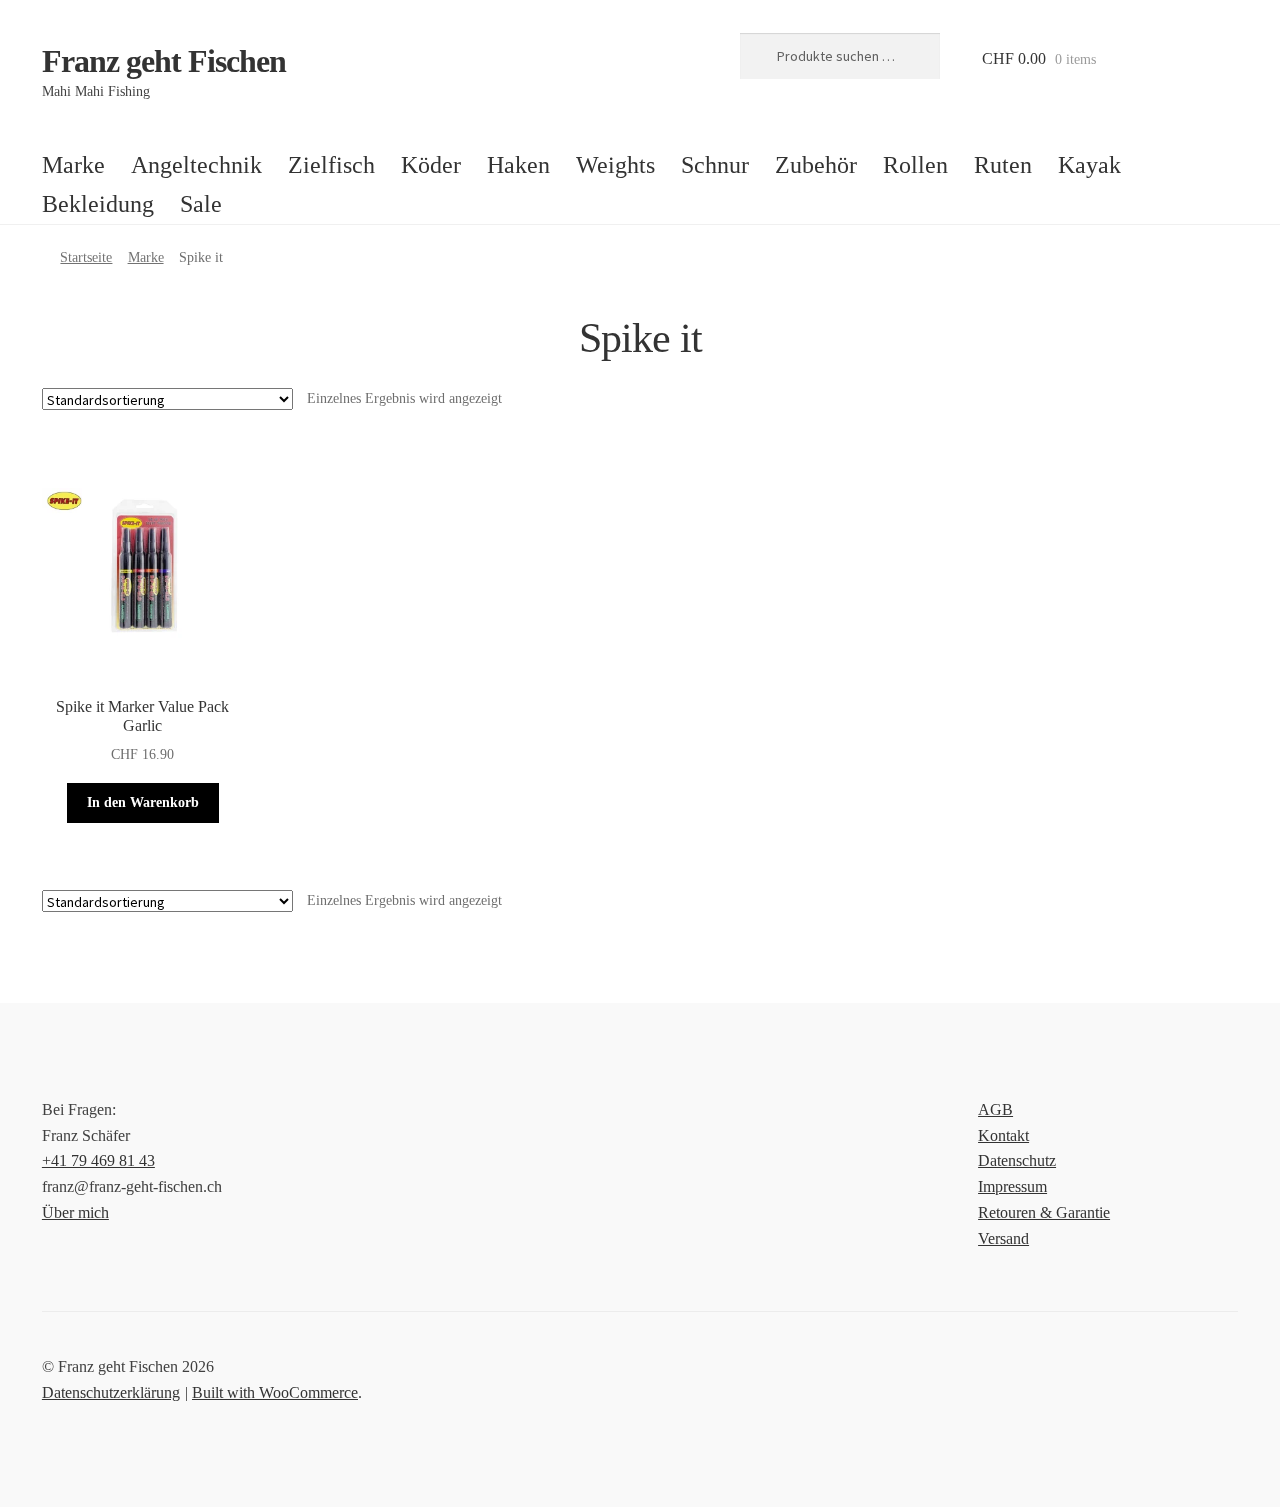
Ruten (1003, 165)
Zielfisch (331, 165)
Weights (615, 165)
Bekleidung (98, 204)
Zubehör (816, 165)
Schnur (715, 165)
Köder (431, 165)
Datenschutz (1017, 1160)
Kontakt (1003, 1135)
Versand (1003, 1238)
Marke (73, 165)
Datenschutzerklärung (111, 1392)
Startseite (86, 257)
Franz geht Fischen (164, 61)
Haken (518, 165)
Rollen (915, 165)
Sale (201, 204)
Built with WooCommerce (275, 1392)
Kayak (1089, 165)
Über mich (75, 1212)
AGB (995, 1109)
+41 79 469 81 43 (98, 1160)
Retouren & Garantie (1044, 1212)
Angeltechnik (196, 165)
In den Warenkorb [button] (143, 802)
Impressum (1012, 1186)
